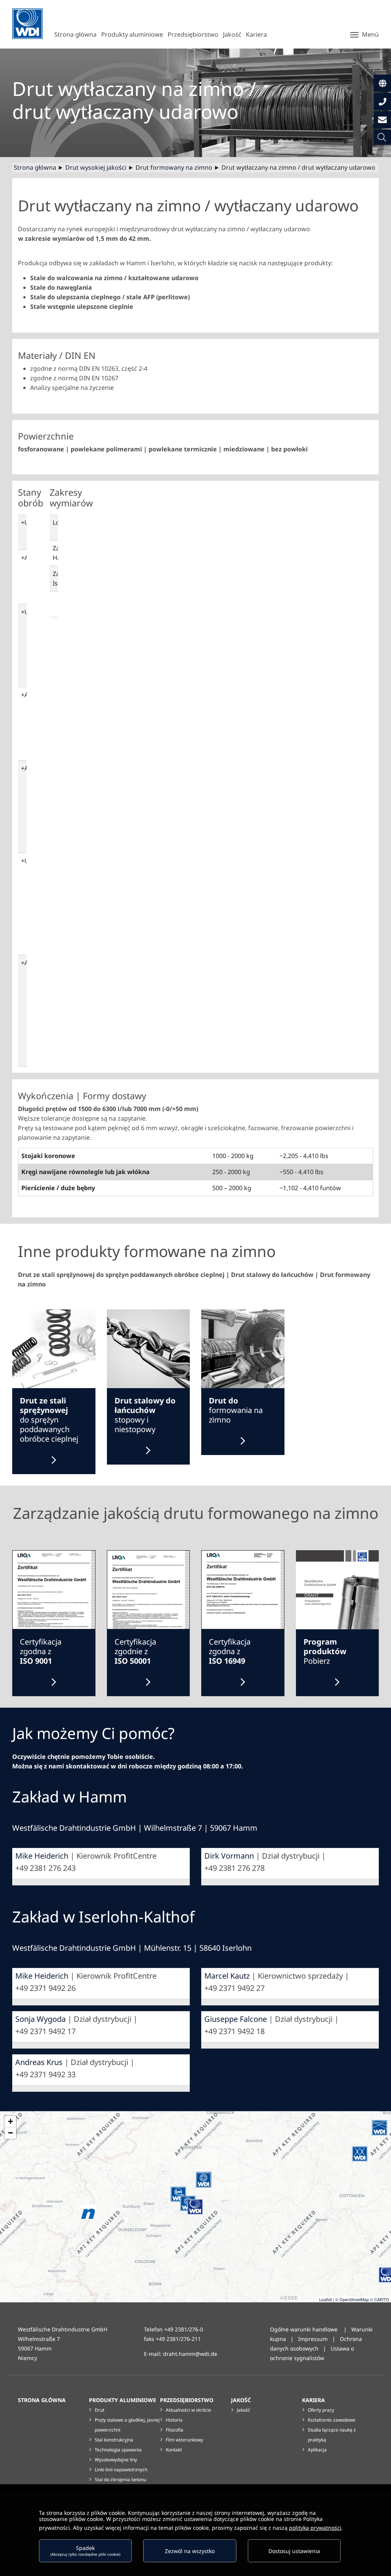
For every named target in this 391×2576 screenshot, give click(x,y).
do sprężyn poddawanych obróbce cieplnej (49, 1420)
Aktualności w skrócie (188, 2410)
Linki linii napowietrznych (121, 2470)
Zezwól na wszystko (190, 2551)
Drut (99, 2410)
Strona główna (35, 167)
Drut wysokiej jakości (96, 167)
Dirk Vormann (229, 1856)
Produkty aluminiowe (123, 2400)
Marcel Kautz (227, 1976)
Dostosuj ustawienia (294, 2551)
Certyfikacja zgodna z (41, 1651)
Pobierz (325, 1651)
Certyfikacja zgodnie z (135, 1651)
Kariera (313, 2400)
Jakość (241, 2400)
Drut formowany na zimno (174, 167)
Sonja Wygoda (40, 2019)
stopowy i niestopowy (145, 1415)
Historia (174, 2420)
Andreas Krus (39, 2062)
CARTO (382, 2299)
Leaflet (326, 2299)
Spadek (85, 2551)
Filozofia (174, 2430)
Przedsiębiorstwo (187, 2400)
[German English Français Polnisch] (382, 83)
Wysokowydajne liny (116, 2460)
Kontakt (174, 2450)
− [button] (11, 2133)
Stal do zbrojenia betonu (120, 2479)
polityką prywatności (315, 2528)
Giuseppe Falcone (236, 2019)
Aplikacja (317, 2450)
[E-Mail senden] (382, 120)
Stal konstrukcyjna (114, 2440)
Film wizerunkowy (184, 2440)
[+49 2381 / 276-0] (382, 101)
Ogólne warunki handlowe (305, 2329)
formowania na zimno (236, 1410)
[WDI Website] (27, 24)
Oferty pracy (321, 2410)
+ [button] (11, 2121)
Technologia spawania (118, 2450)
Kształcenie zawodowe (332, 2420)
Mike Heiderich (42, 1856)
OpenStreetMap (354, 2299)
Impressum (313, 2339)
